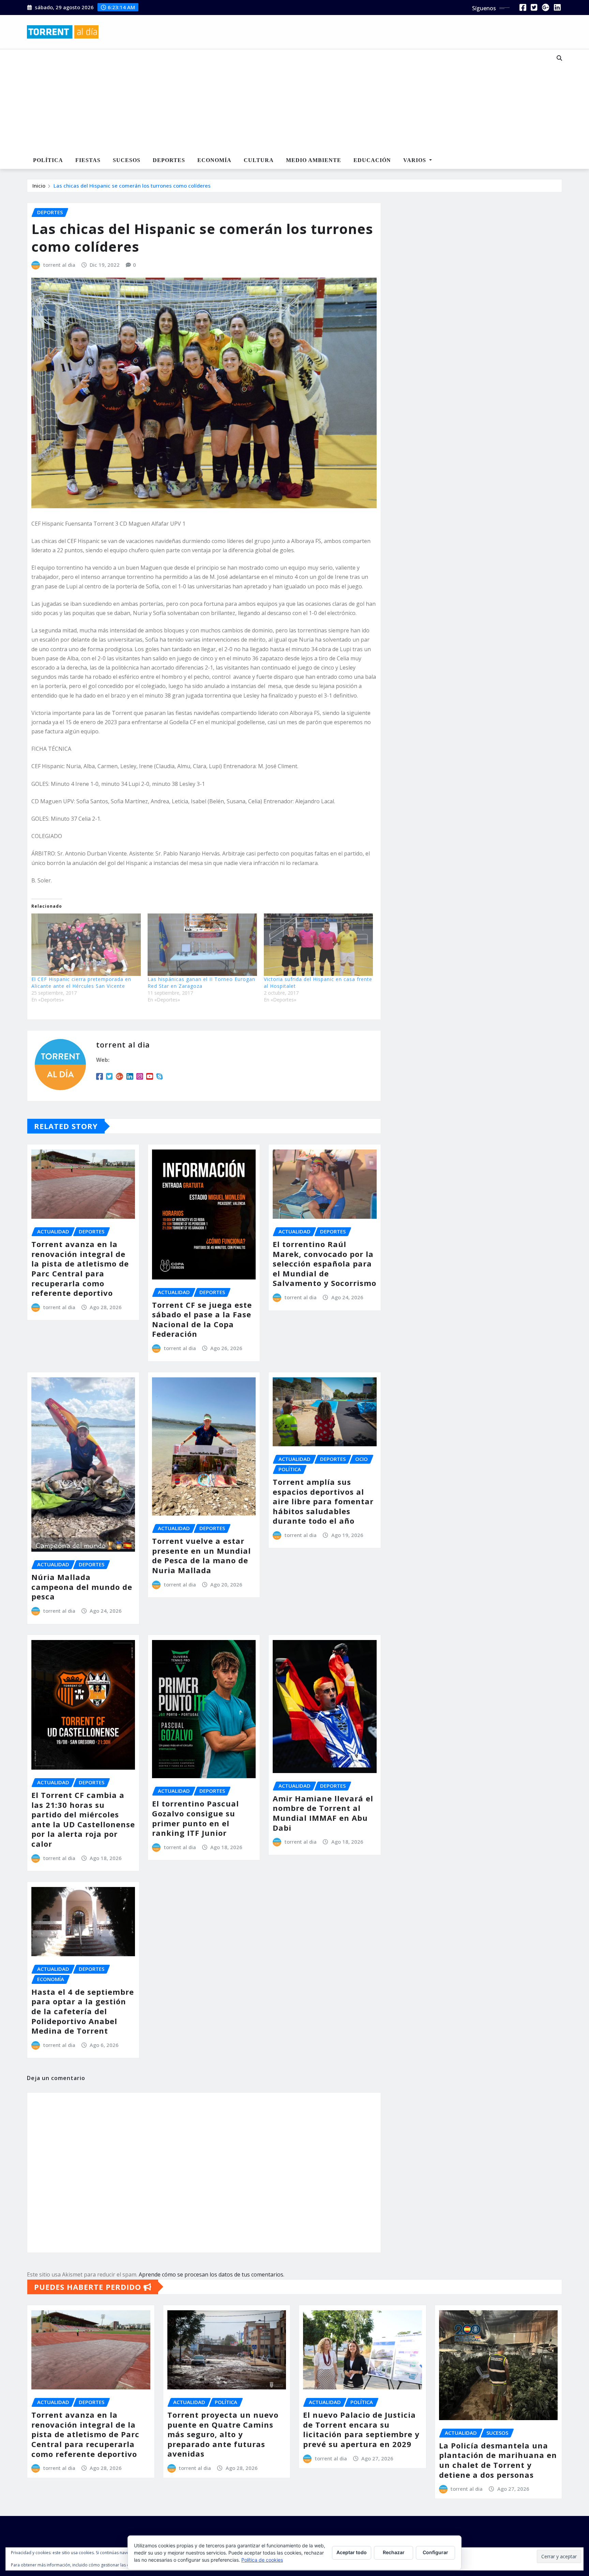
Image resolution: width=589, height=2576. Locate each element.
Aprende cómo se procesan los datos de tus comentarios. (212, 2274)
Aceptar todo (352, 2552)
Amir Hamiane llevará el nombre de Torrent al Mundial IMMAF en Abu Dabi (323, 1813)
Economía (214, 160)
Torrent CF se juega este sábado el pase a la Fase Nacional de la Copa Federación (202, 1319)
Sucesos (127, 160)
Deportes (169, 160)
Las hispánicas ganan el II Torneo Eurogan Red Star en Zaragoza (201, 983)
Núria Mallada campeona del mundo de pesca (82, 1587)
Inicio (39, 186)
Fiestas (88, 160)
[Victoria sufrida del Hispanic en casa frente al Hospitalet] (319, 945)
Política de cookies (262, 2560)
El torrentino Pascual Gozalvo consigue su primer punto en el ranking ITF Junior (195, 1818)
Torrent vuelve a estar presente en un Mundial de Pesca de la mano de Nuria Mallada (201, 1555)
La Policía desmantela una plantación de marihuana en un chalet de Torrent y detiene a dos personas (498, 2460)
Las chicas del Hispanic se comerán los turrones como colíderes (132, 186)
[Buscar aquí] (559, 58)
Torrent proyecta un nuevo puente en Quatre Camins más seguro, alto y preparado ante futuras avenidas (223, 2434)
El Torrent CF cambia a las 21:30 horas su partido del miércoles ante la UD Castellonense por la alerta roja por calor (83, 1819)
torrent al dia (59, 265)
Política (48, 160)
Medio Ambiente (314, 160)
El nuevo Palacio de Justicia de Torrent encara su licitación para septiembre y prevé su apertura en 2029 (361, 2429)
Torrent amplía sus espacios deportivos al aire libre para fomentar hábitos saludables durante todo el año (323, 1501)
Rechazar (394, 2552)
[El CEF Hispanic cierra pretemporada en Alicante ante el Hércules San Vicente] (86, 945)
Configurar (435, 2552)
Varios (416, 160)
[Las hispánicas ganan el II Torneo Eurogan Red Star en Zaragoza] (202, 945)
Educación (372, 160)
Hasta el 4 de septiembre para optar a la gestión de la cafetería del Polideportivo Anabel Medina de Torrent (83, 2011)
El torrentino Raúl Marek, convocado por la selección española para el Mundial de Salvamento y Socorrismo (324, 1263)
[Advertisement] (272, 101)
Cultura (259, 160)
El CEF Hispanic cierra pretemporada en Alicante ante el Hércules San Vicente (81, 983)
